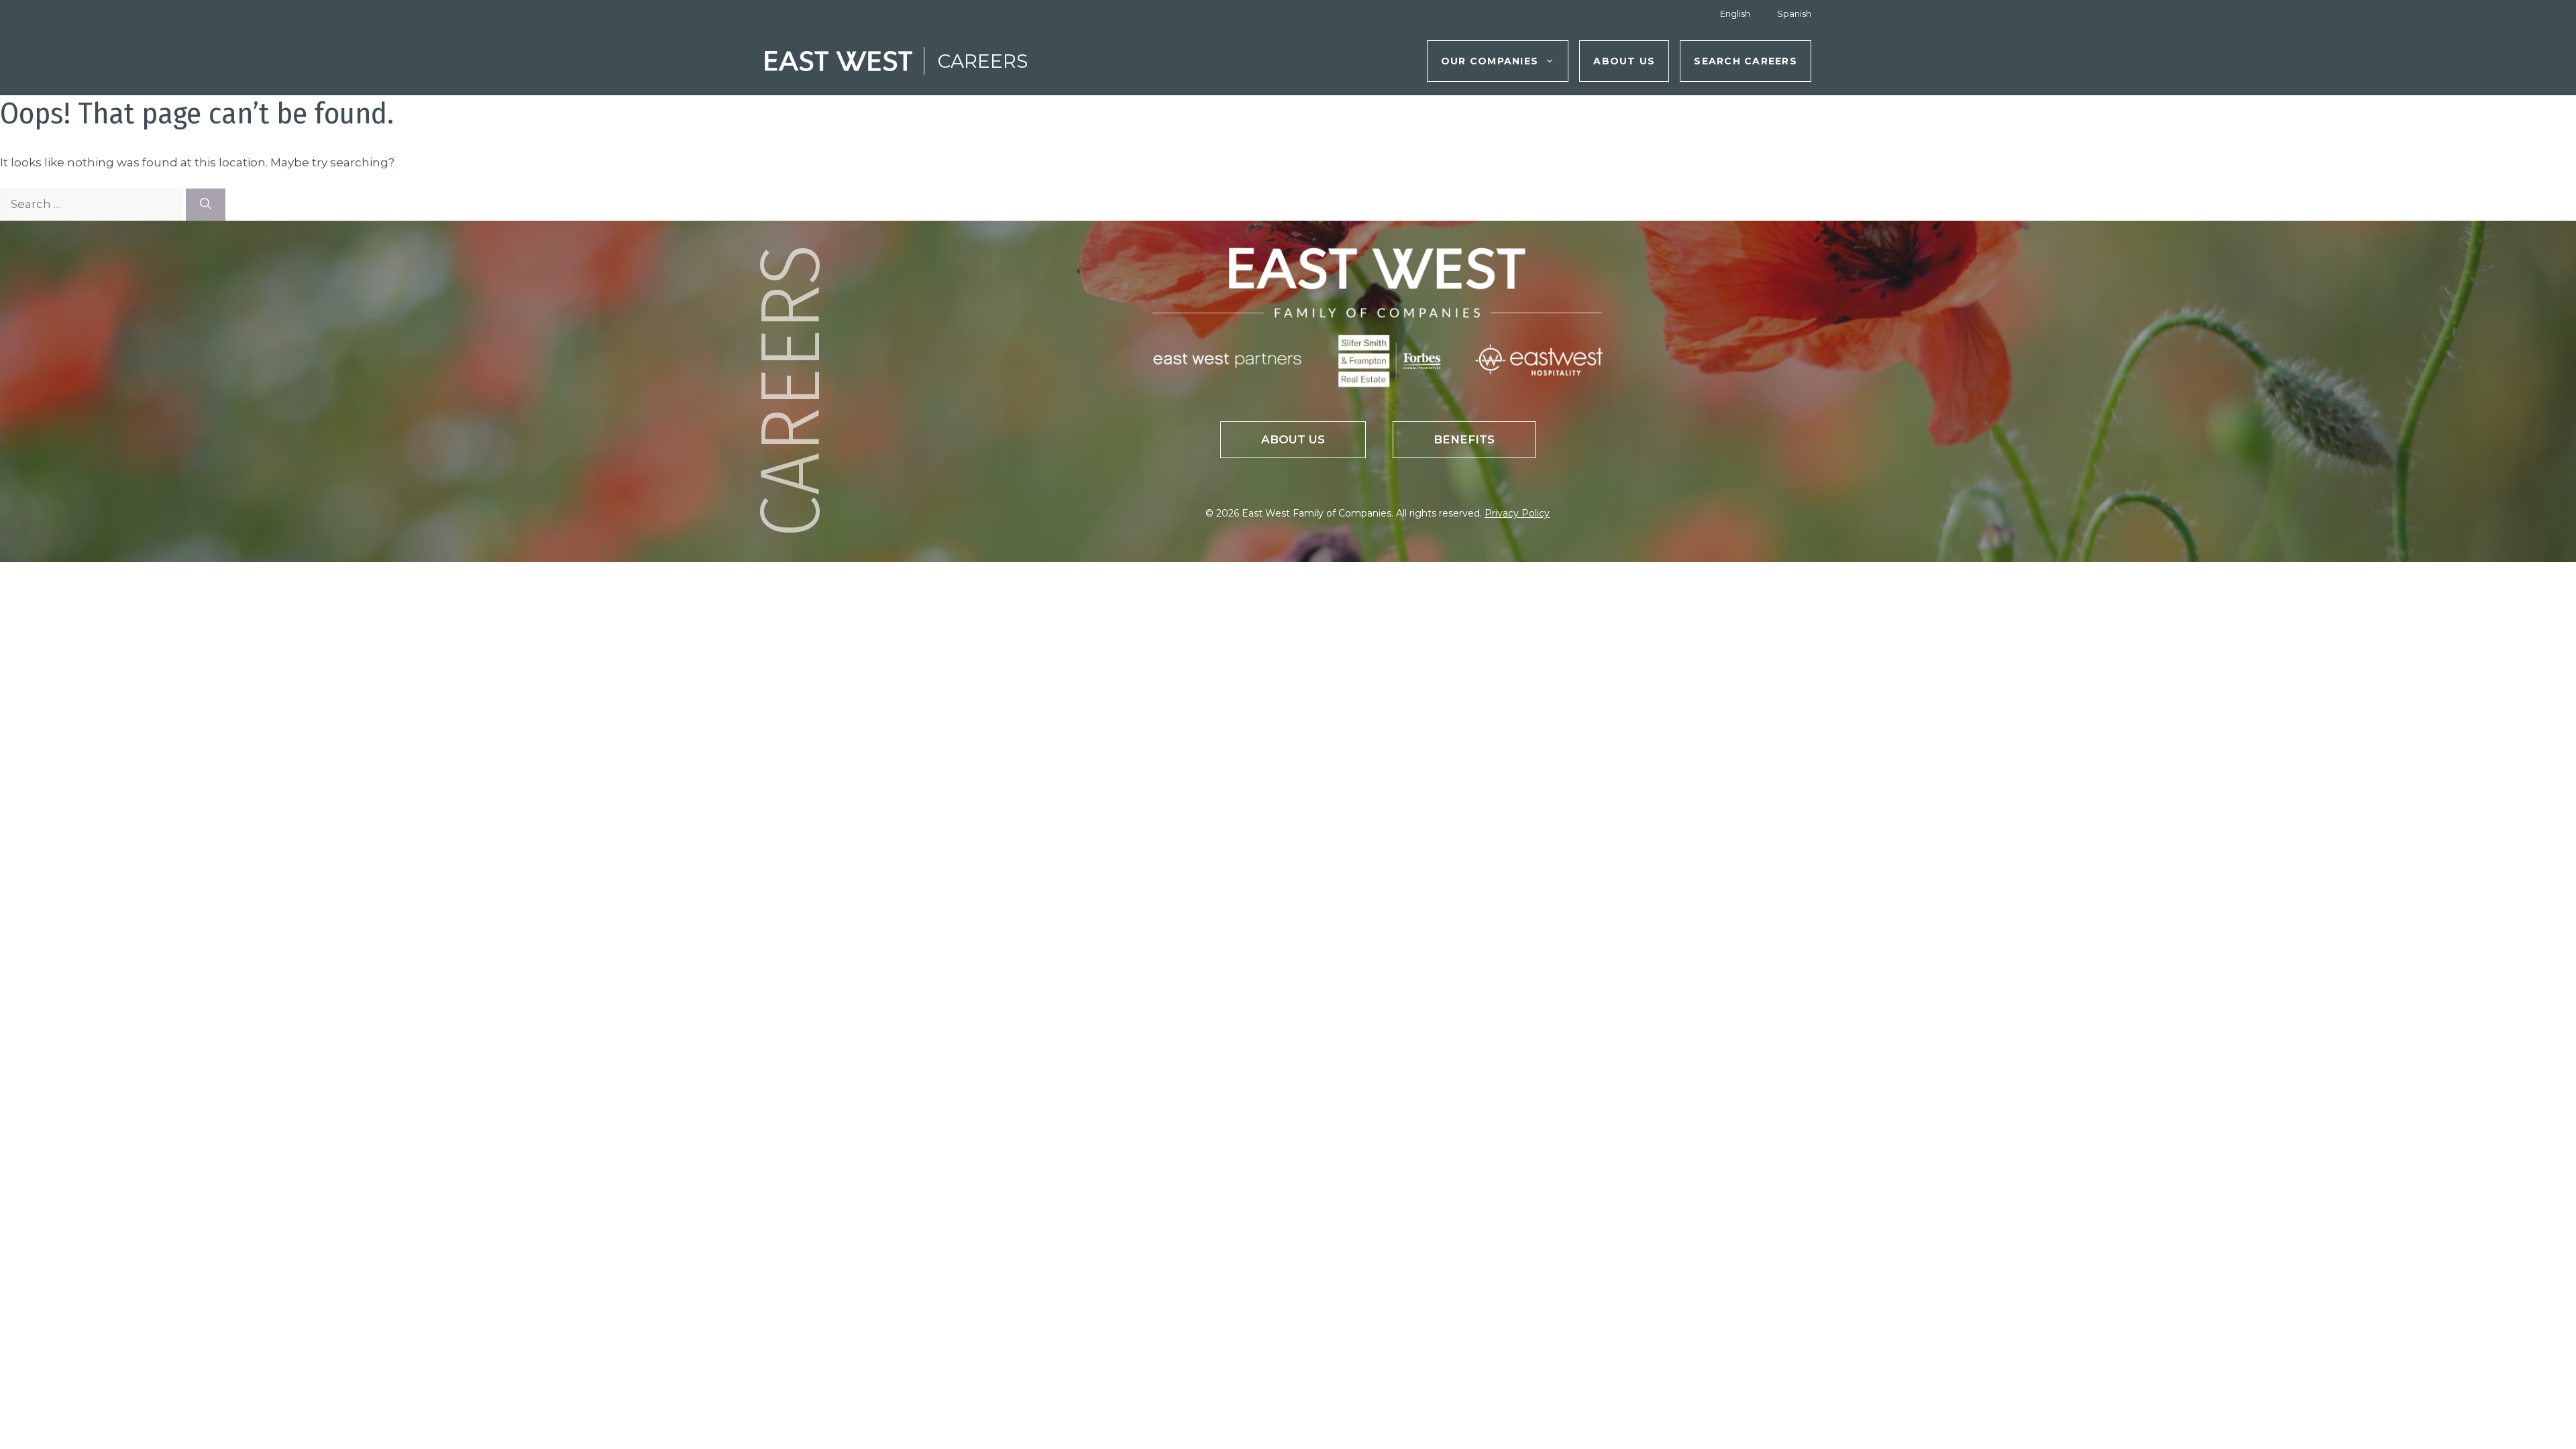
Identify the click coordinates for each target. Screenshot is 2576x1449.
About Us (1624, 61)
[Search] (206, 205)
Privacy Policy (1517, 513)
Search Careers (1746, 61)
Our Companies (1490, 61)
